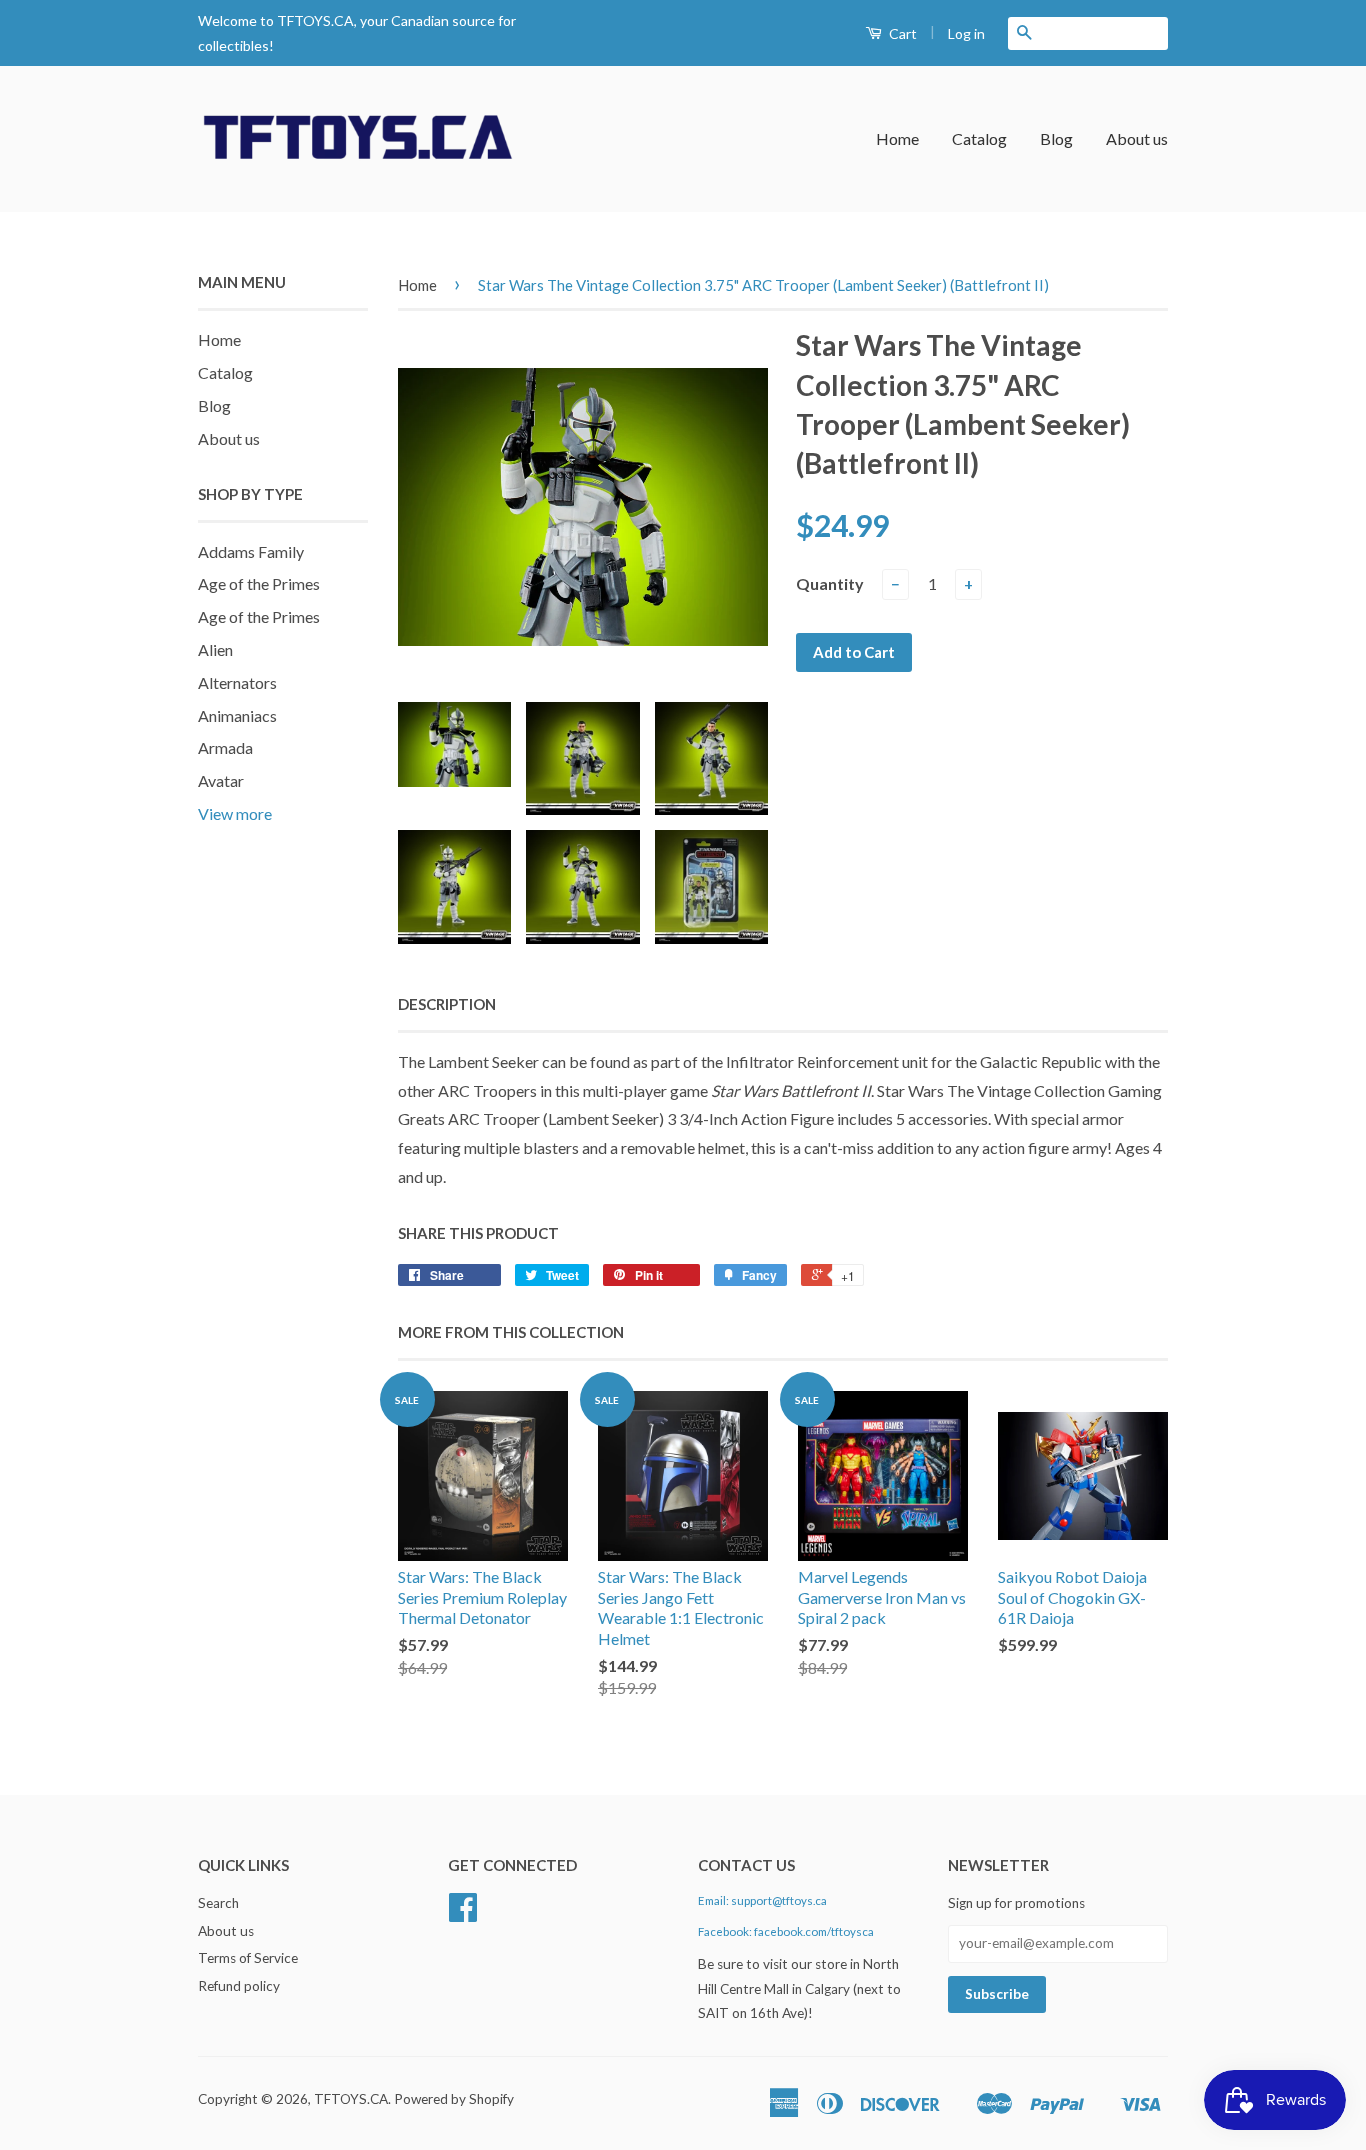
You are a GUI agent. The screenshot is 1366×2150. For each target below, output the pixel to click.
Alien (215, 649)
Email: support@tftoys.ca (762, 1900)
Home (897, 138)
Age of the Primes (259, 583)
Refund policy (239, 1986)
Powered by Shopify (454, 2099)
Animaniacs (237, 715)
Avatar (221, 780)
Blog (1056, 138)
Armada (225, 747)
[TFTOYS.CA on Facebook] (463, 1914)
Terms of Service (248, 1958)
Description (447, 1004)
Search (218, 1903)
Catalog (979, 138)
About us (1137, 138)
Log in (966, 33)
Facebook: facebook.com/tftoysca (786, 1931)
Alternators (237, 682)
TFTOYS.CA (351, 2099)
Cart (901, 33)
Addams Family (251, 551)
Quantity (830, 583)
